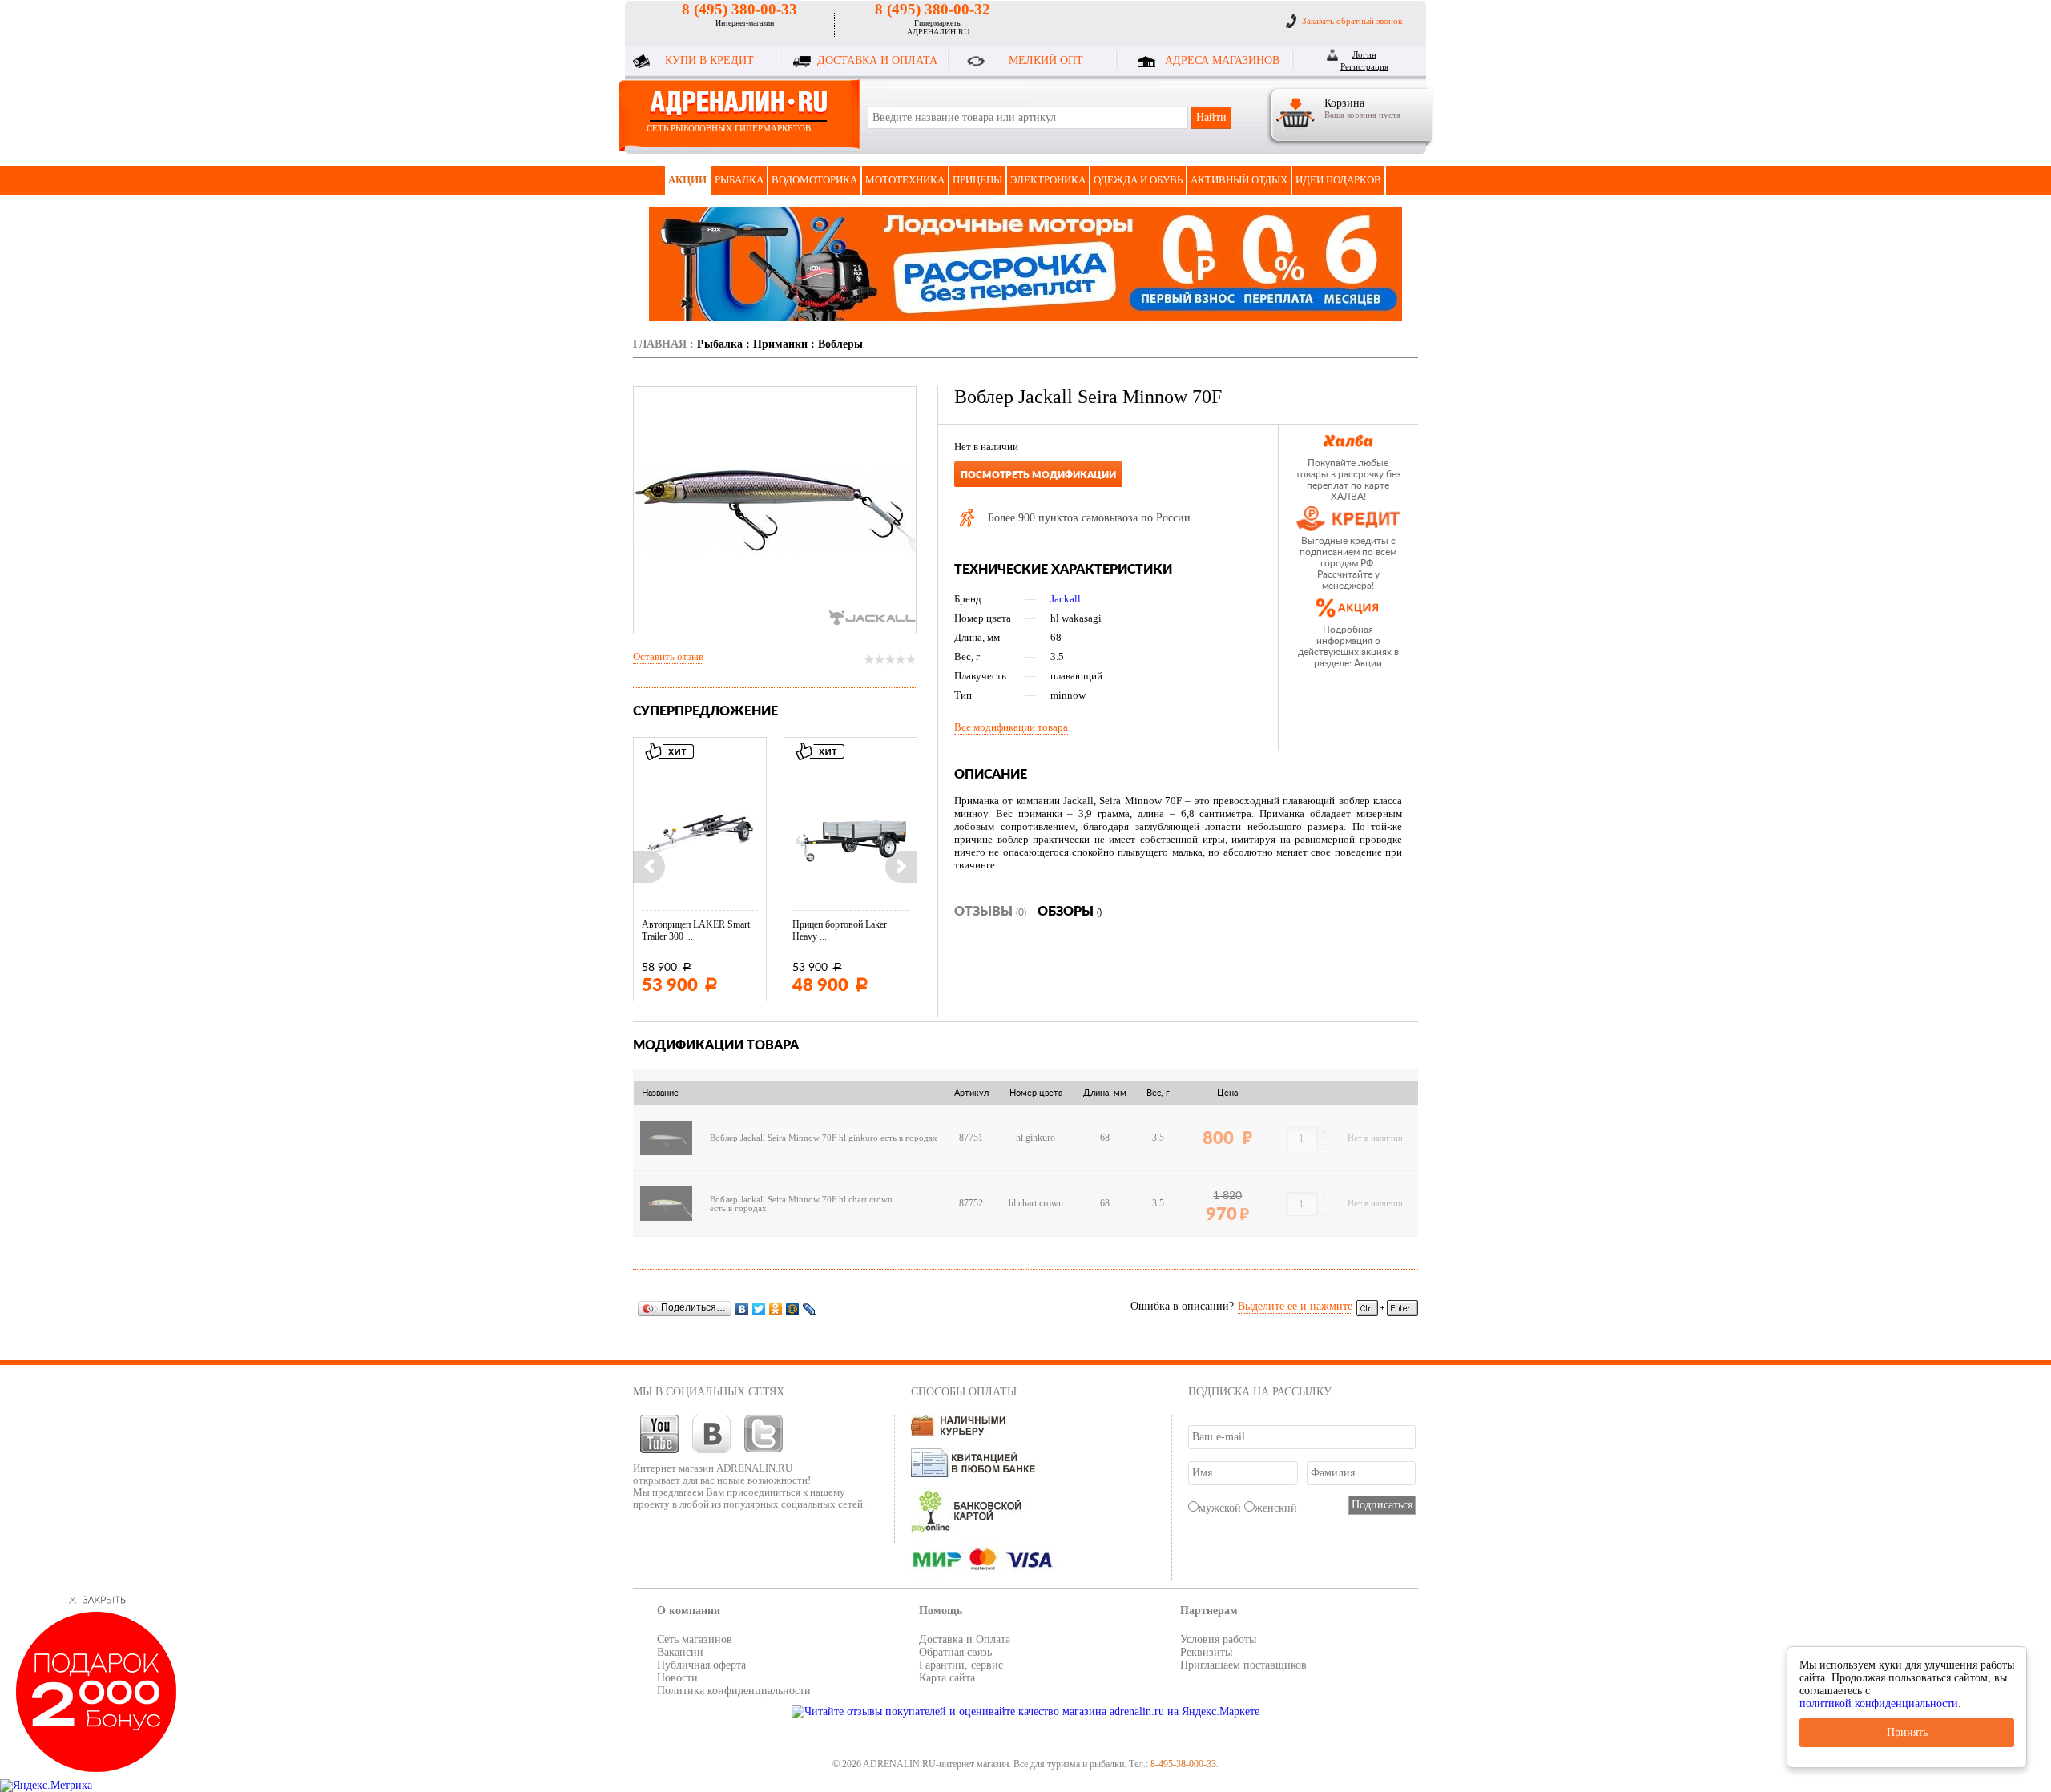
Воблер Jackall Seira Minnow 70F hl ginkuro (794, 1138)
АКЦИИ (687, 180)
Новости (677, 1678)
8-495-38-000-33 (1183, 1764)
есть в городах (909, 1138)
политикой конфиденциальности (1879, 1703)
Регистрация (1364, 66)
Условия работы (1218, 1639)
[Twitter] (759, 1309)
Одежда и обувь (1138, 180)
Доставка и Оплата (965, 1639)
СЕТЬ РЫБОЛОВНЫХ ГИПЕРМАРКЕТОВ (729, 128)
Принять (1907, 1732)
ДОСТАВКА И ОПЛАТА (877, 60)
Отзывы (990, 912)
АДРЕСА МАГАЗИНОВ (1222, 60)
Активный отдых (1239, 180)
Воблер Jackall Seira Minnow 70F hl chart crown (801, 1200)
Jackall (1066, 599)
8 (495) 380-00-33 (739, 9)
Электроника (1048, 180)
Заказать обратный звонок (1352, 21)
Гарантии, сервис (961, 1665)
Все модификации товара (1011, 727)
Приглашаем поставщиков (1243, 1665)
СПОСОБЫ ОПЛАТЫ (964, 1392)
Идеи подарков (1338, 180)
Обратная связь (955, 1652)
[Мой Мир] (793, 1309)
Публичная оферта (701, 1665)
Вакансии (680, 1652)
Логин (1364, 54)
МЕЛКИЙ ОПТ (1046, 60)
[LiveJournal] (810, 1309)
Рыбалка (739, 180)
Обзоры (1070, 912)
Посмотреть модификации (1038, 475)
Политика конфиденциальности (734, 1691)
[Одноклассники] (776, 1309)
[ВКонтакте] (742, 1309)
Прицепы (977, 180)
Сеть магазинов (695, 1639)
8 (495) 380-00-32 (933, 9)
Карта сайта (947, 1678)
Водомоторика (814, 180)
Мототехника (905, 180)
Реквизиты (1206, 1652)
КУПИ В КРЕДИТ (709, 60)
